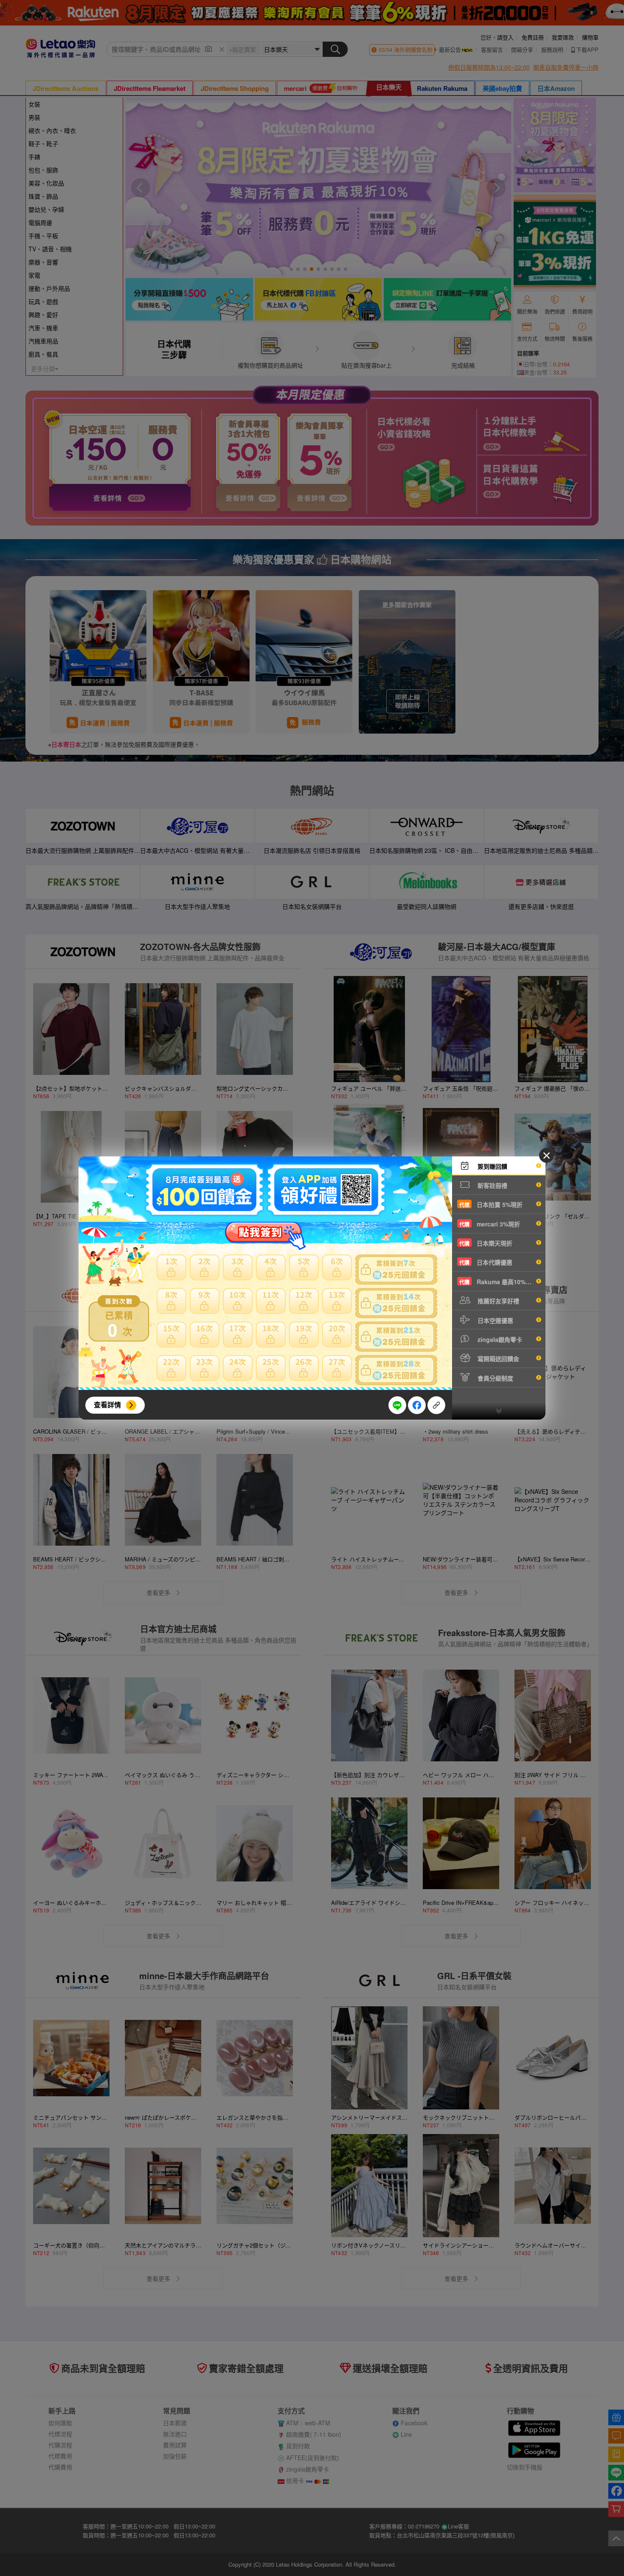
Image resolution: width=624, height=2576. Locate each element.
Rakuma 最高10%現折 (498, 1282)
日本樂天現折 (486, 1243)
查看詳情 (107, 1405)
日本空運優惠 (495, 1320)
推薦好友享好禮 (498, 1301)
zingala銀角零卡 (499, 1339)
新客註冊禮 (492, 1185)
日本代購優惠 (486, 1262)
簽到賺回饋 (492, 1166)
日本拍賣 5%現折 (491, 1204)
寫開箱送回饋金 (498, 1358)
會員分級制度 (495, 1378)
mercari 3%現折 (490, 1224)
